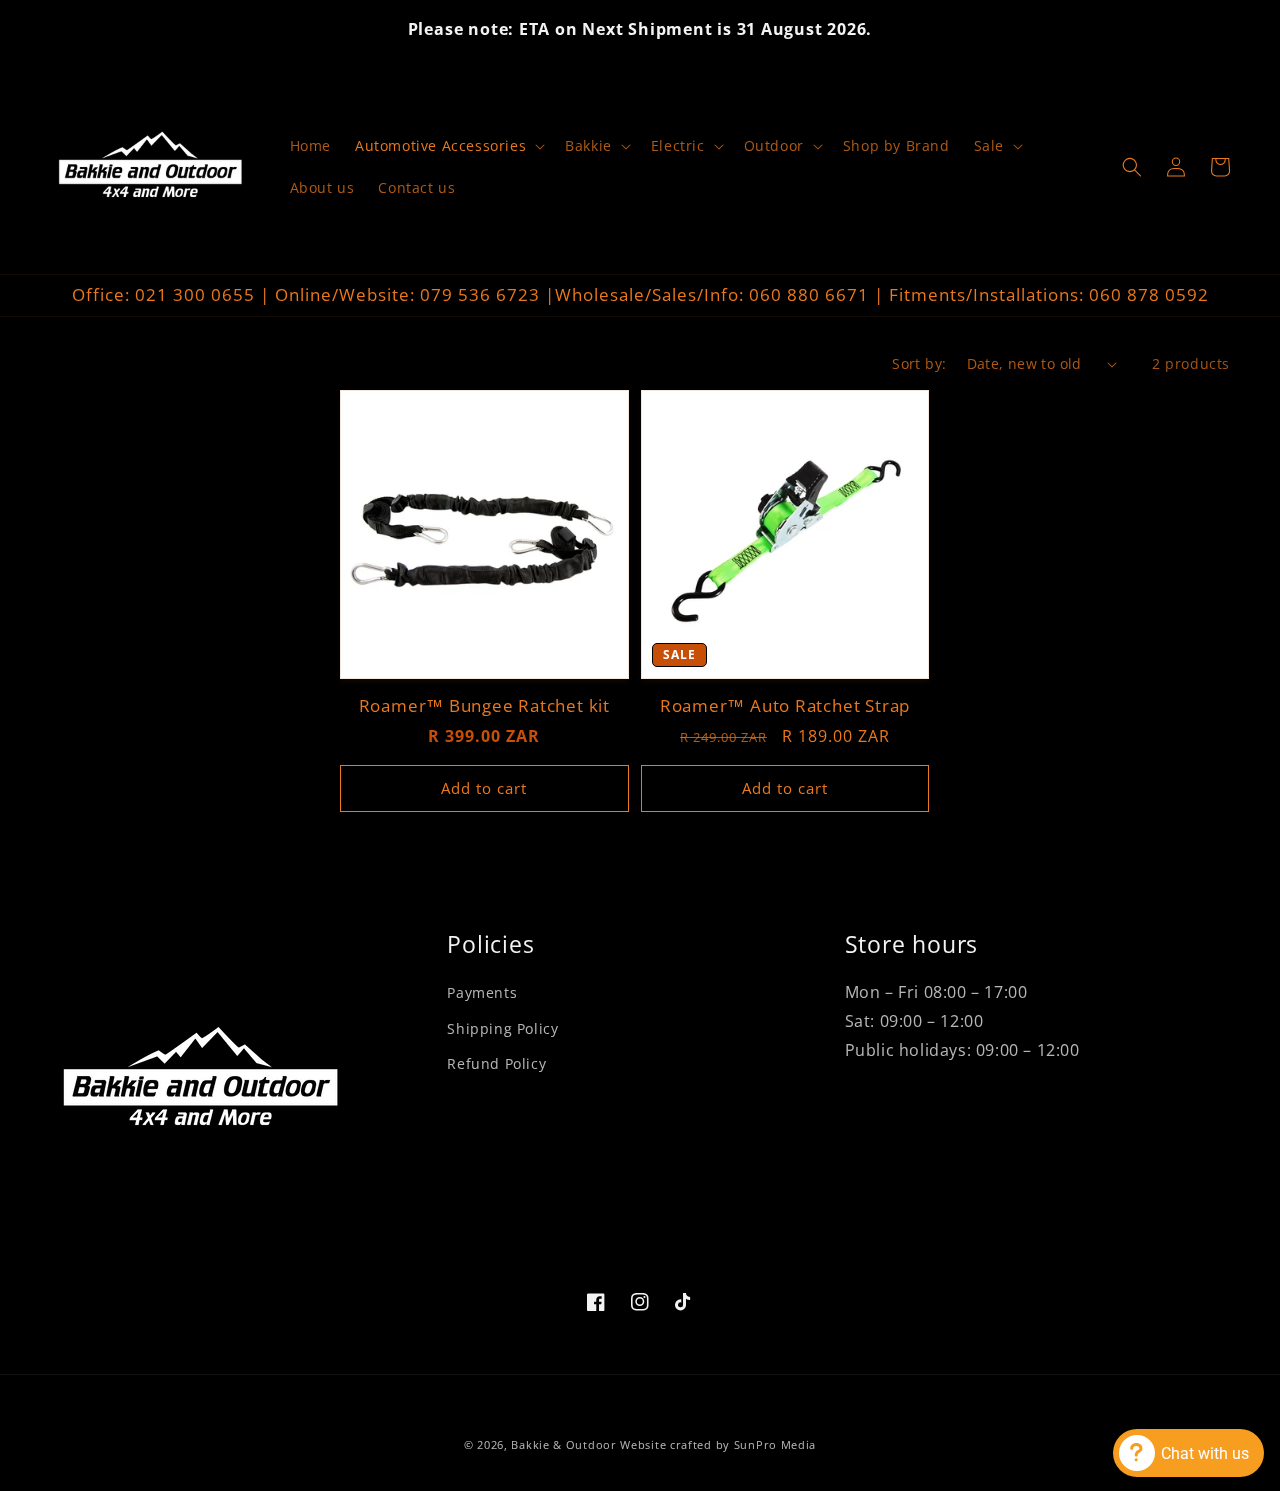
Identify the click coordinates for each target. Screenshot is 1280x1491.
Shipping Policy (502, 1028)
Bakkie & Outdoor (563, 1444)
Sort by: (919, 363)
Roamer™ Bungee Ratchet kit (484, 706)
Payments (482, 992)
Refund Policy (496, 1063)
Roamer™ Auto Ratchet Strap (785, 706)
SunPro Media (775, 1444)
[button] (448, 146)
